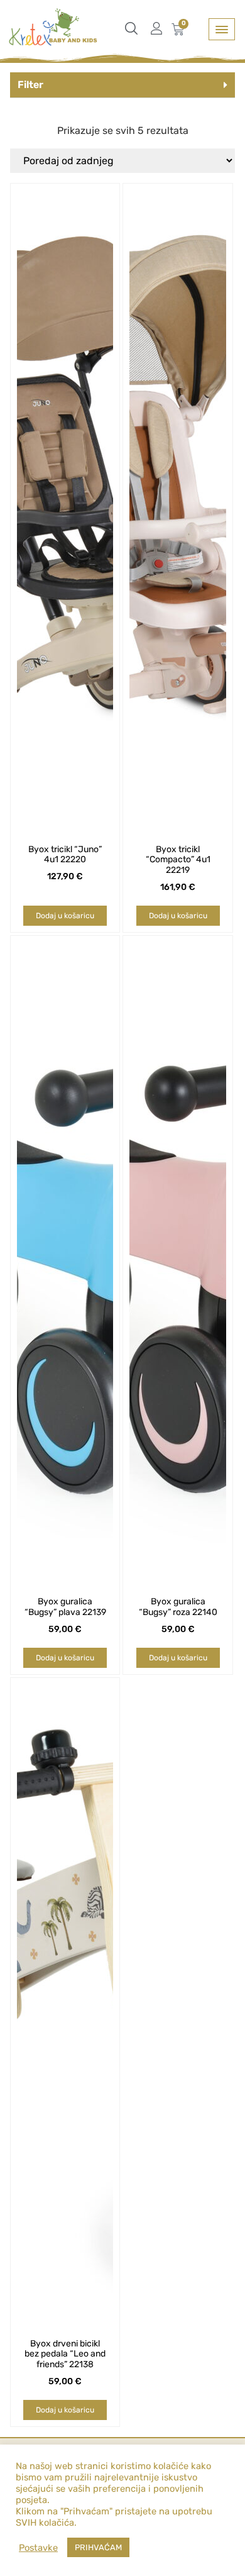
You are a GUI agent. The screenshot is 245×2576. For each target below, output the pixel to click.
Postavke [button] (38, 2548)
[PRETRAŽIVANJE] (134, 28)
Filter (30, 85)
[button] (123, 85)
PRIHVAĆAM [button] (98, 2547)
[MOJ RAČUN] (160, 28)
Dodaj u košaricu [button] (65, 916)
